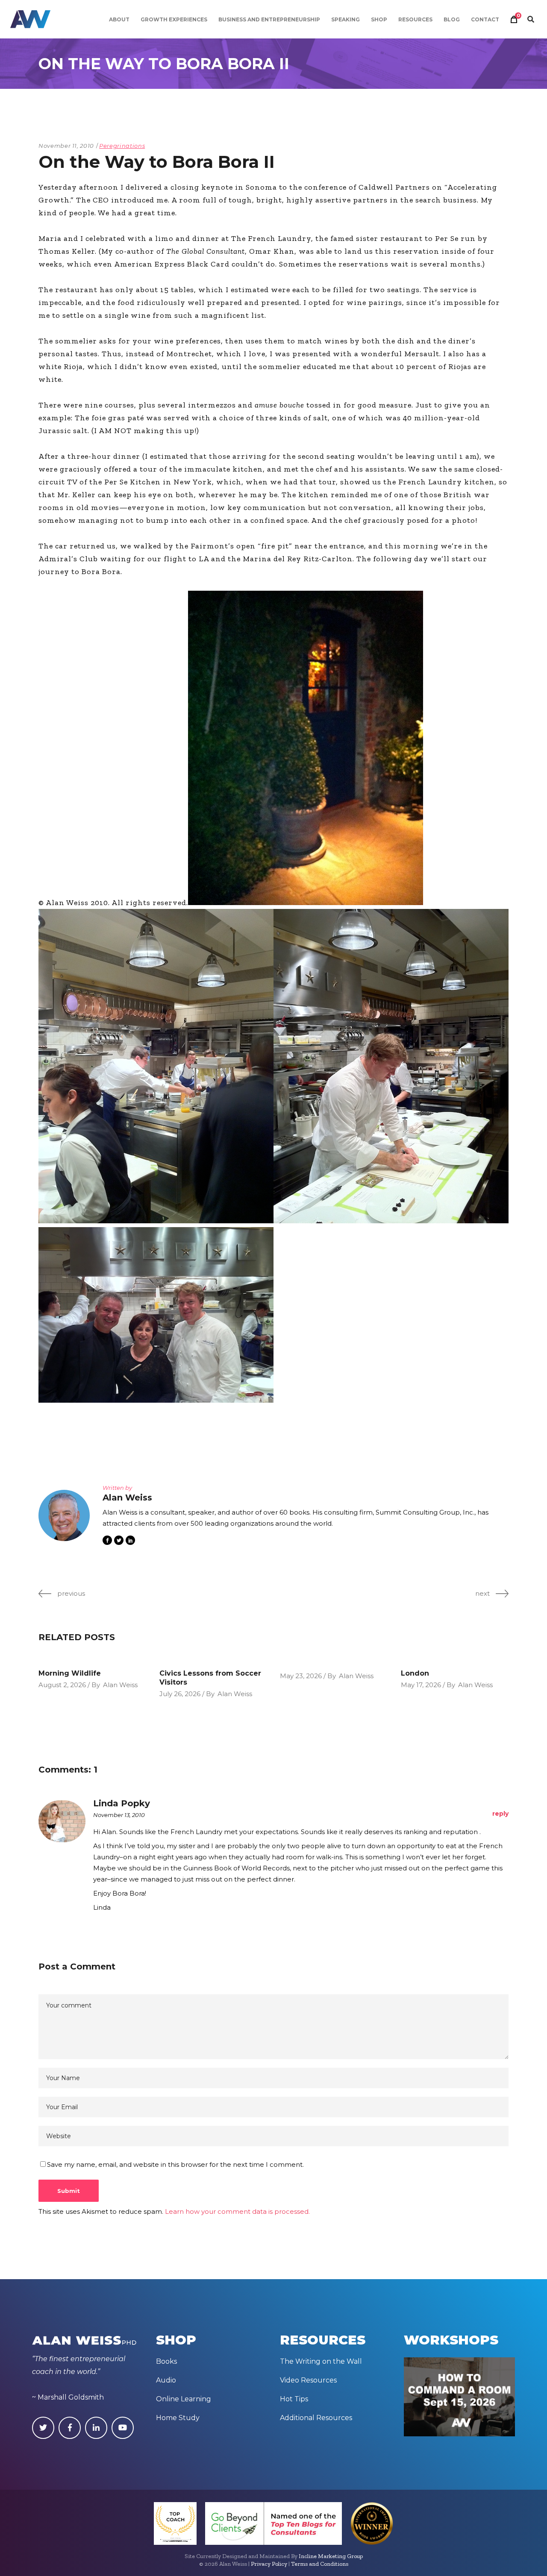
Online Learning (184, 2399)
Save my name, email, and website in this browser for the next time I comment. (175, 2164)
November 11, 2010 (66, 146)
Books (166, 2361)
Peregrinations (122, 146)
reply (500, 1814)
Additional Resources (316, 2418)
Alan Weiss (120, 1685)
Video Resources (308, 2380)
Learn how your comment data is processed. (237, 2211)
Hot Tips (294, 2399)
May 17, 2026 (421, 1685)
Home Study (178, 2418)
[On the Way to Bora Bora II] (64, 1515)
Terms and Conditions (320, 2564)
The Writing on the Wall (321, 2361)
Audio (166, 2380)
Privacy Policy (269, 2564)
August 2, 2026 (62, 1685)
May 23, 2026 (301, 1676)
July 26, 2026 (180, 1694)
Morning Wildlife (70, 1673)
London (415, 1673)
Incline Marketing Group (331, 2556)
